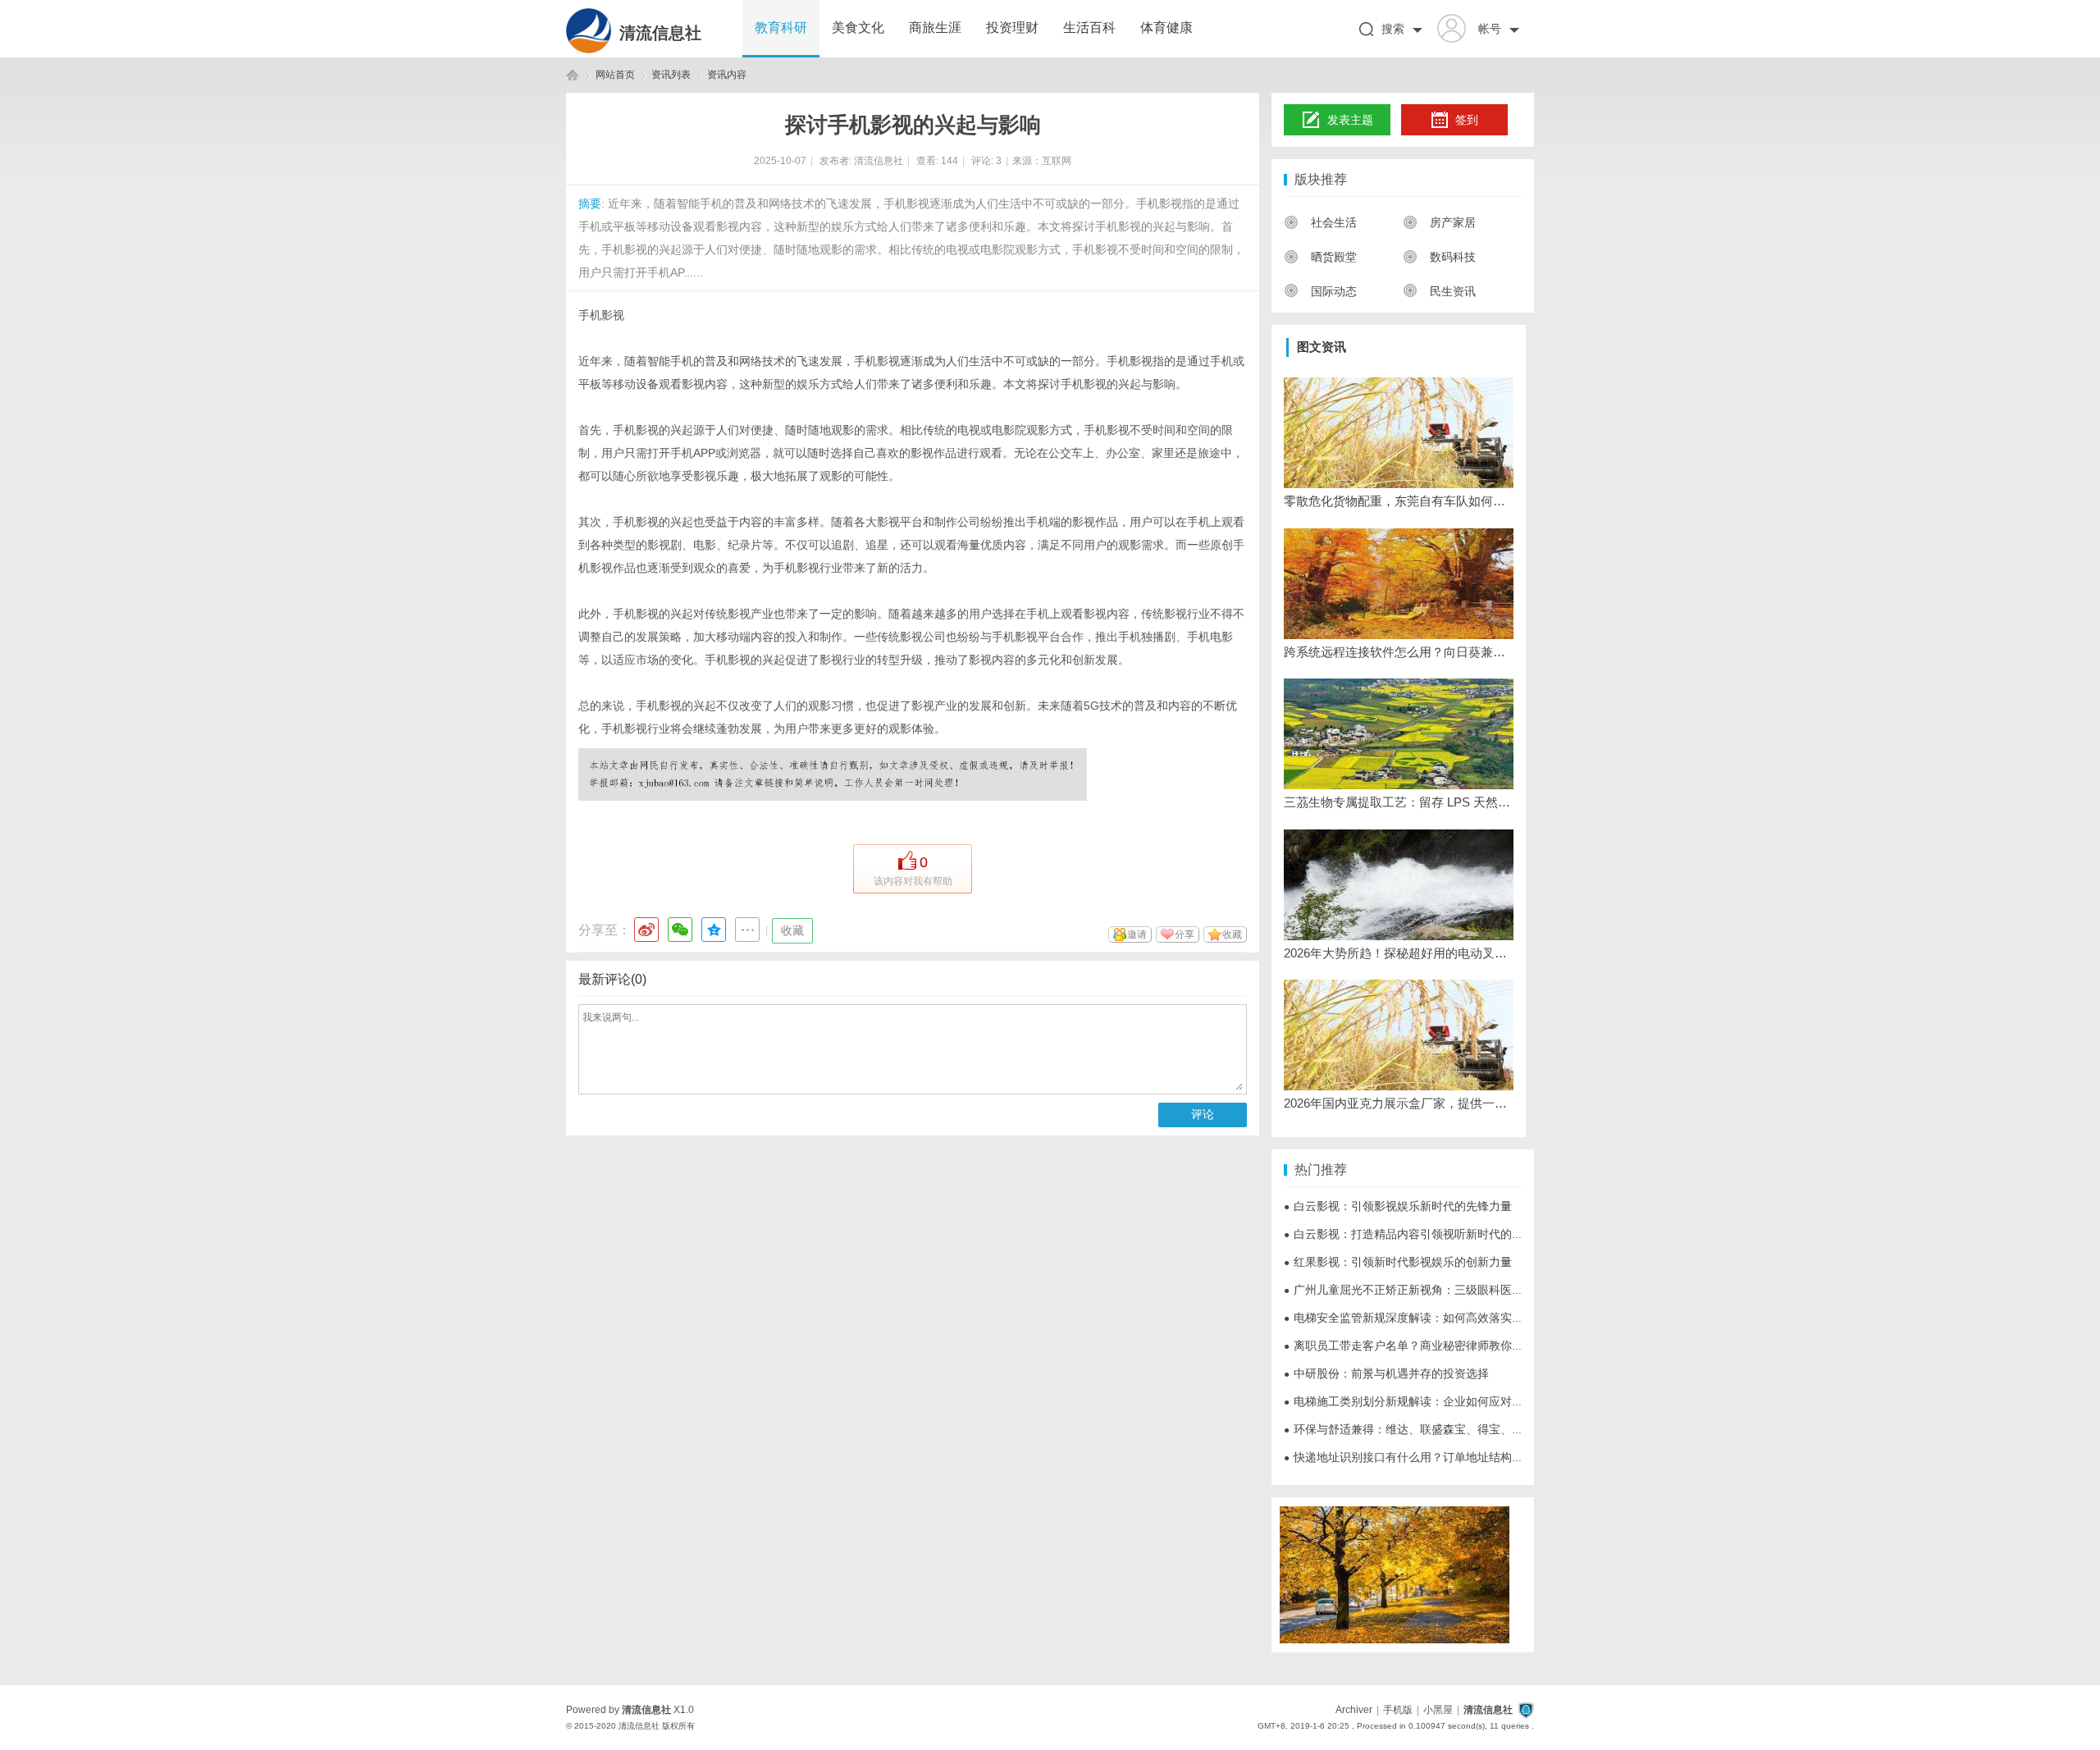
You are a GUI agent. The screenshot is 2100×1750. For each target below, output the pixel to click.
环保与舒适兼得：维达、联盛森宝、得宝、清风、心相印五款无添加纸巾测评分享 (1495, 1429)
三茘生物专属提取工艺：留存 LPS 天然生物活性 (1399, 802)
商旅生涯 (935, 27)
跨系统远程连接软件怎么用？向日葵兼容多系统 (1399, 652)
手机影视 (601, 315)
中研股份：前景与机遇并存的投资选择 (1386, 1373)
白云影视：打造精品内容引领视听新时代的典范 (1409, 1234)
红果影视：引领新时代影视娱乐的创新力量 (1398, 1262)
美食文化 (858, 27)
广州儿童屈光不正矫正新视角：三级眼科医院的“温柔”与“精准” (1446, 1290)
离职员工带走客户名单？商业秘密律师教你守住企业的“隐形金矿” (1454, 1346)
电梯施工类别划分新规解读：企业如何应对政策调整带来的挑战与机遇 (1467, 1401)
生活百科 (1089, 27)
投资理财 (1012, 27)
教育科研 (781, 27)
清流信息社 (660, 33)
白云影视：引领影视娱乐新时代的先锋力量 (1398, 1206)
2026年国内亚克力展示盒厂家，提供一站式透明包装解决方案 (1399, 1103)
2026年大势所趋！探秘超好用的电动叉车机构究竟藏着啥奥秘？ (1399, 953)
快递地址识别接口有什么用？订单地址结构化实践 (1415, 1457)
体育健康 (1166, 27)
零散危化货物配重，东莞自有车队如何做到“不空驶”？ (1399, 501)
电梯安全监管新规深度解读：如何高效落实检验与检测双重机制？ (1455, 1318)
